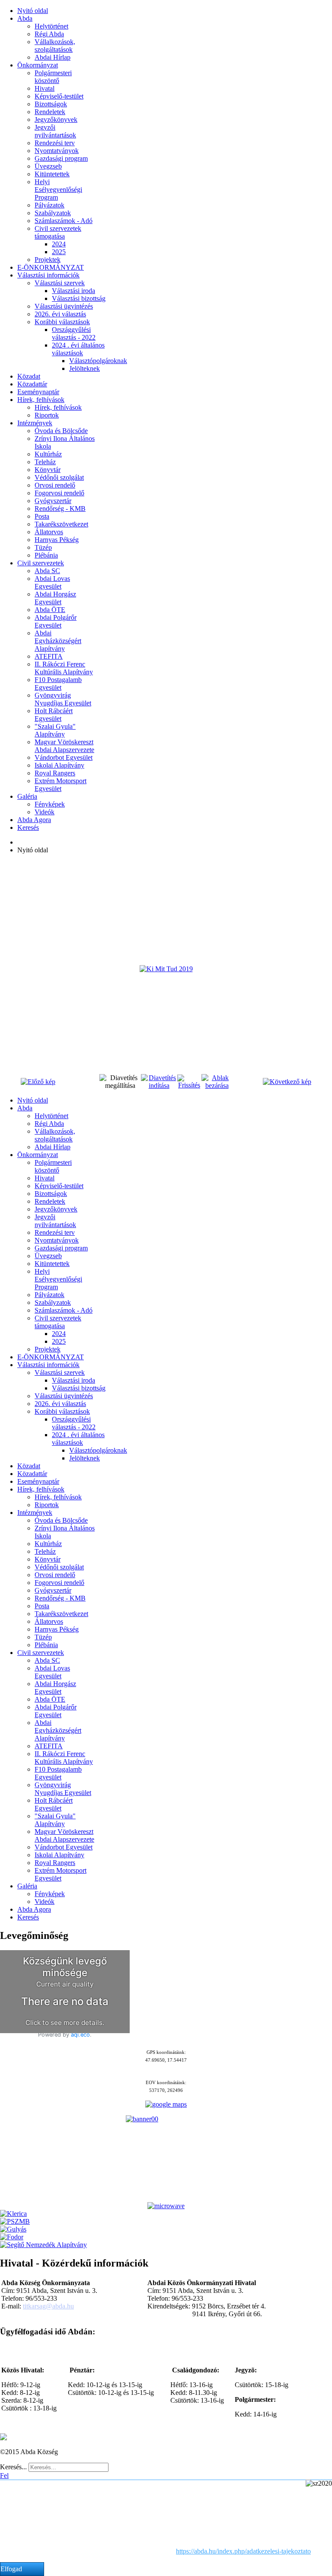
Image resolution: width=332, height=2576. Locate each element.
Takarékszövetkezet (61, 524)
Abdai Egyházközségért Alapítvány (58, 641)
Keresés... (13, 2467)
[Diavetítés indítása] (159, 1086)
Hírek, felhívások (41, 400)
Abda (25, 18)
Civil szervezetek (41, 563)
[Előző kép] (38, 1082)
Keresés (28, 827)
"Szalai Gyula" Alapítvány (55, 730)
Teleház (45, 462)
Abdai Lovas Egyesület (52, 582)
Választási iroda (73, 291)
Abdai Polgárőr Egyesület (56, 621)
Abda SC (47, 571)
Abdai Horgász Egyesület (55, 598)
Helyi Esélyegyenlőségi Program (58, 190)
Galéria (27, 796)
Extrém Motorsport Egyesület (61, 785)
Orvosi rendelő (55, 485)
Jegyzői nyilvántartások (55, 131)
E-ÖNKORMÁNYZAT (51, 267)
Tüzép (43, 547)
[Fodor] (12, 2237)
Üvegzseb (48, 166)
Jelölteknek (85, 368)
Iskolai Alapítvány (59, 765)
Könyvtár (48, 470)
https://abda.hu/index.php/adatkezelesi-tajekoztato (243, 2551)
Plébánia (46, 555)
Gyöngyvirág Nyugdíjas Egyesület (63, 699)
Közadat (29, 376)
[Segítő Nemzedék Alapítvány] (43, 2245)
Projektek (48, 260)
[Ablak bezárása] (217, 1086)
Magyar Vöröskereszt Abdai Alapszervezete (64, 746)
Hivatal (45, 88)
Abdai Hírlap (53, 57)
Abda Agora (34, 820)
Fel (4, 2476)
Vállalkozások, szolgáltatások (55, 46)
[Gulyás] (13, 2229)
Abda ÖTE (50, 610)
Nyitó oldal (33, 11)
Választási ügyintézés (64, 306)
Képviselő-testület (59, 96)
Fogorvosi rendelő (59, 493)
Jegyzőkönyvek (56, 120)
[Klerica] (13, 2214)
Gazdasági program (61, 158)
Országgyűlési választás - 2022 (74, 333)
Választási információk (48, 275)
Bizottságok (51, 104)
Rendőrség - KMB (60, 509)
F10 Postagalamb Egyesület (58, 684)
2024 (59, 244)
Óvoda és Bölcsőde (61, 431)
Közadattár (32, 384)
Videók (45, 812)
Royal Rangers (55, 773)
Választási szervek (60, 283)
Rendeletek (50, 112)
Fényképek (50, 804)
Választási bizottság (79, 298)
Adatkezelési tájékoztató (62, 2437)
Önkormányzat (38, 65)
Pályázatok (49, 205)
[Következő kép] (287, 1082)
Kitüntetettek (52, 174)
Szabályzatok (53, 213)
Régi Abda (49, 34)
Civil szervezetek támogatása (58, 232)
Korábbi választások (62, 322)
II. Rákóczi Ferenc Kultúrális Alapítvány (64, 668)
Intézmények (35, 423)
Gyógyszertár (53, 501)
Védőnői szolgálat (59, 477)
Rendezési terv (55, 143)
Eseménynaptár (38, 392)
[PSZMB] (15, 2221)
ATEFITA (49, 656)
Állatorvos (49, 532)
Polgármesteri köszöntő (53, 77)
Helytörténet (51, 26)
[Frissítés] (189, 1085)
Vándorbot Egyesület (64, 757)
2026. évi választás (60, 314)
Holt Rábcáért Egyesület (54, 715)
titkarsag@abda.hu (48, 2306)
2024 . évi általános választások (78, 349)
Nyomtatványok (57, 151)
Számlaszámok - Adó (64, 221)
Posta (42, 516)
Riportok (47, 415)
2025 (59, 252)
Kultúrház (48, 454)
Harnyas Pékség (57, 540)
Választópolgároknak (98, 361)
